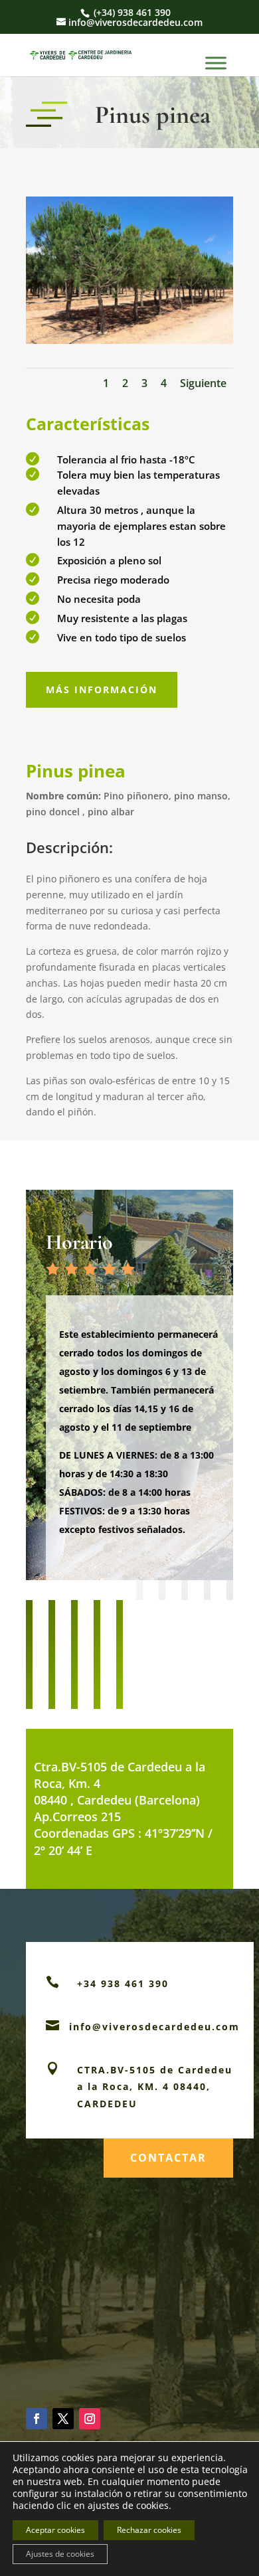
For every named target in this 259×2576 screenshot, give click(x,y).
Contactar (168, 2158)
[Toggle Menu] (216, 63)
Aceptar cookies (55, 2530)
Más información (102, 689)
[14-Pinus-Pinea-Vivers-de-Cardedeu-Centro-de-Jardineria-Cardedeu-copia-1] (129, 340)
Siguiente (203, 383)
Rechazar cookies (149, 2530)
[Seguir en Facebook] (37, 2419)
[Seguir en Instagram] (90, 2419)
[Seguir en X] (63, 2419)
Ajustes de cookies (60, 2554)
